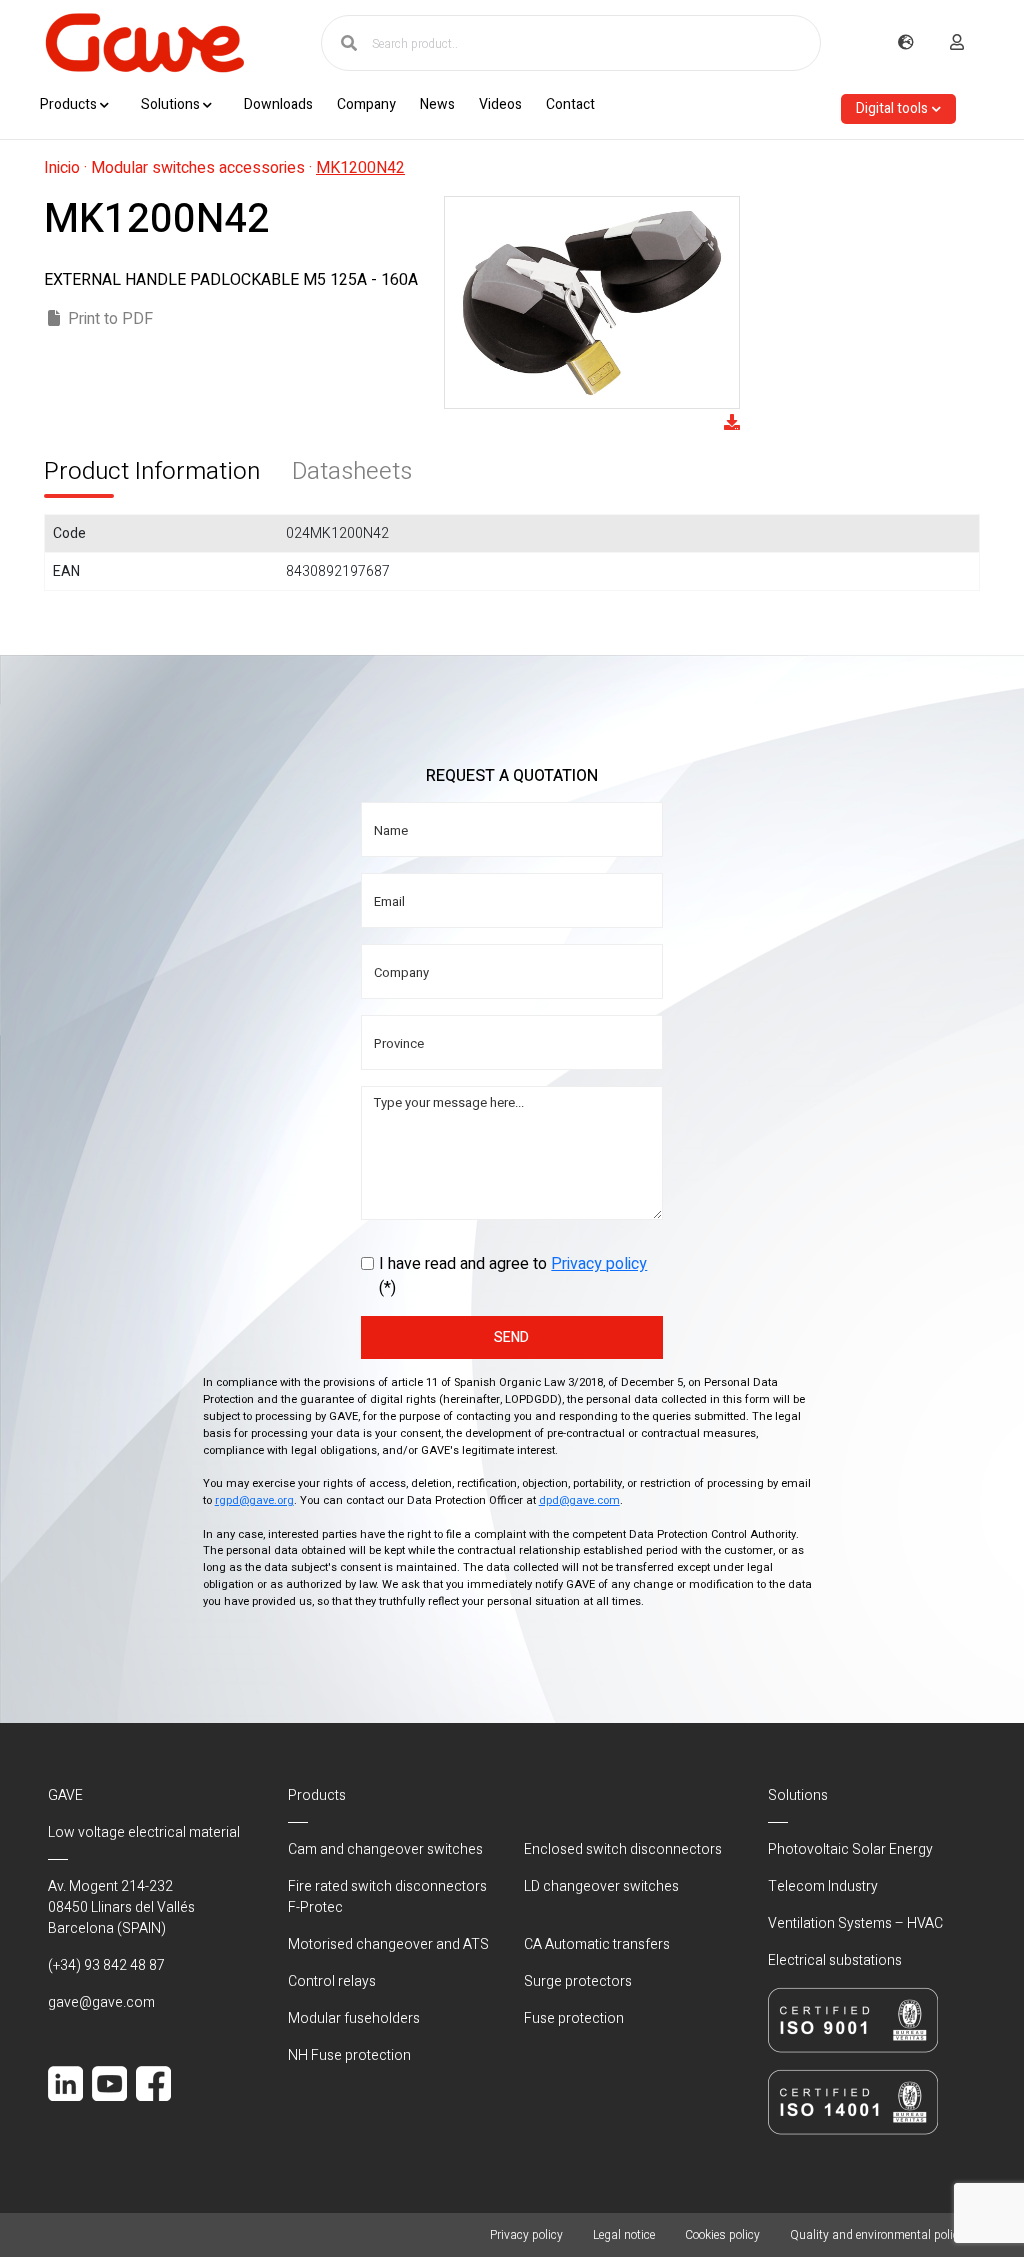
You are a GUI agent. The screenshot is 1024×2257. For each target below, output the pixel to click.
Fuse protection (574, 2018)
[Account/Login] (957, 43)
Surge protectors (578, 1981)
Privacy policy (599, 1264)
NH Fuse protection (349, 2055)
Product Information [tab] (152, 471)
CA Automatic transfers (597, 1944)
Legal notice (624, 2235)
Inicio (62, 168)
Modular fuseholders (354, 2018)
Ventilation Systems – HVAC (855, 1923)
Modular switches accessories (198, 168)
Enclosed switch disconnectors (623, 1849)
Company (366, 104)
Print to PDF (110, 319)
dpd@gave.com (579, 1500)
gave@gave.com (101, 2002)
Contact (570, 104)
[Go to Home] (144, 43)
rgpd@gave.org (254, 1500)
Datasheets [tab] (352, 471)
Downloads (278, 104)
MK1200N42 (360, 168)
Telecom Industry (823, 1886)
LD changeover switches (601, 1886)
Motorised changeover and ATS (388, 1944)
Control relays (332, 1981)
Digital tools (892, 108)
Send (511, 1337)
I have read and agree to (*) (513, 1276)
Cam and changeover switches (385, 1849)
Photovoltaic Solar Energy (850, 1849)
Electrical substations (835, 1960)
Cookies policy (722, 2235)
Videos (500, 104)
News (437, 104)
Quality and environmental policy (877, 2235)
